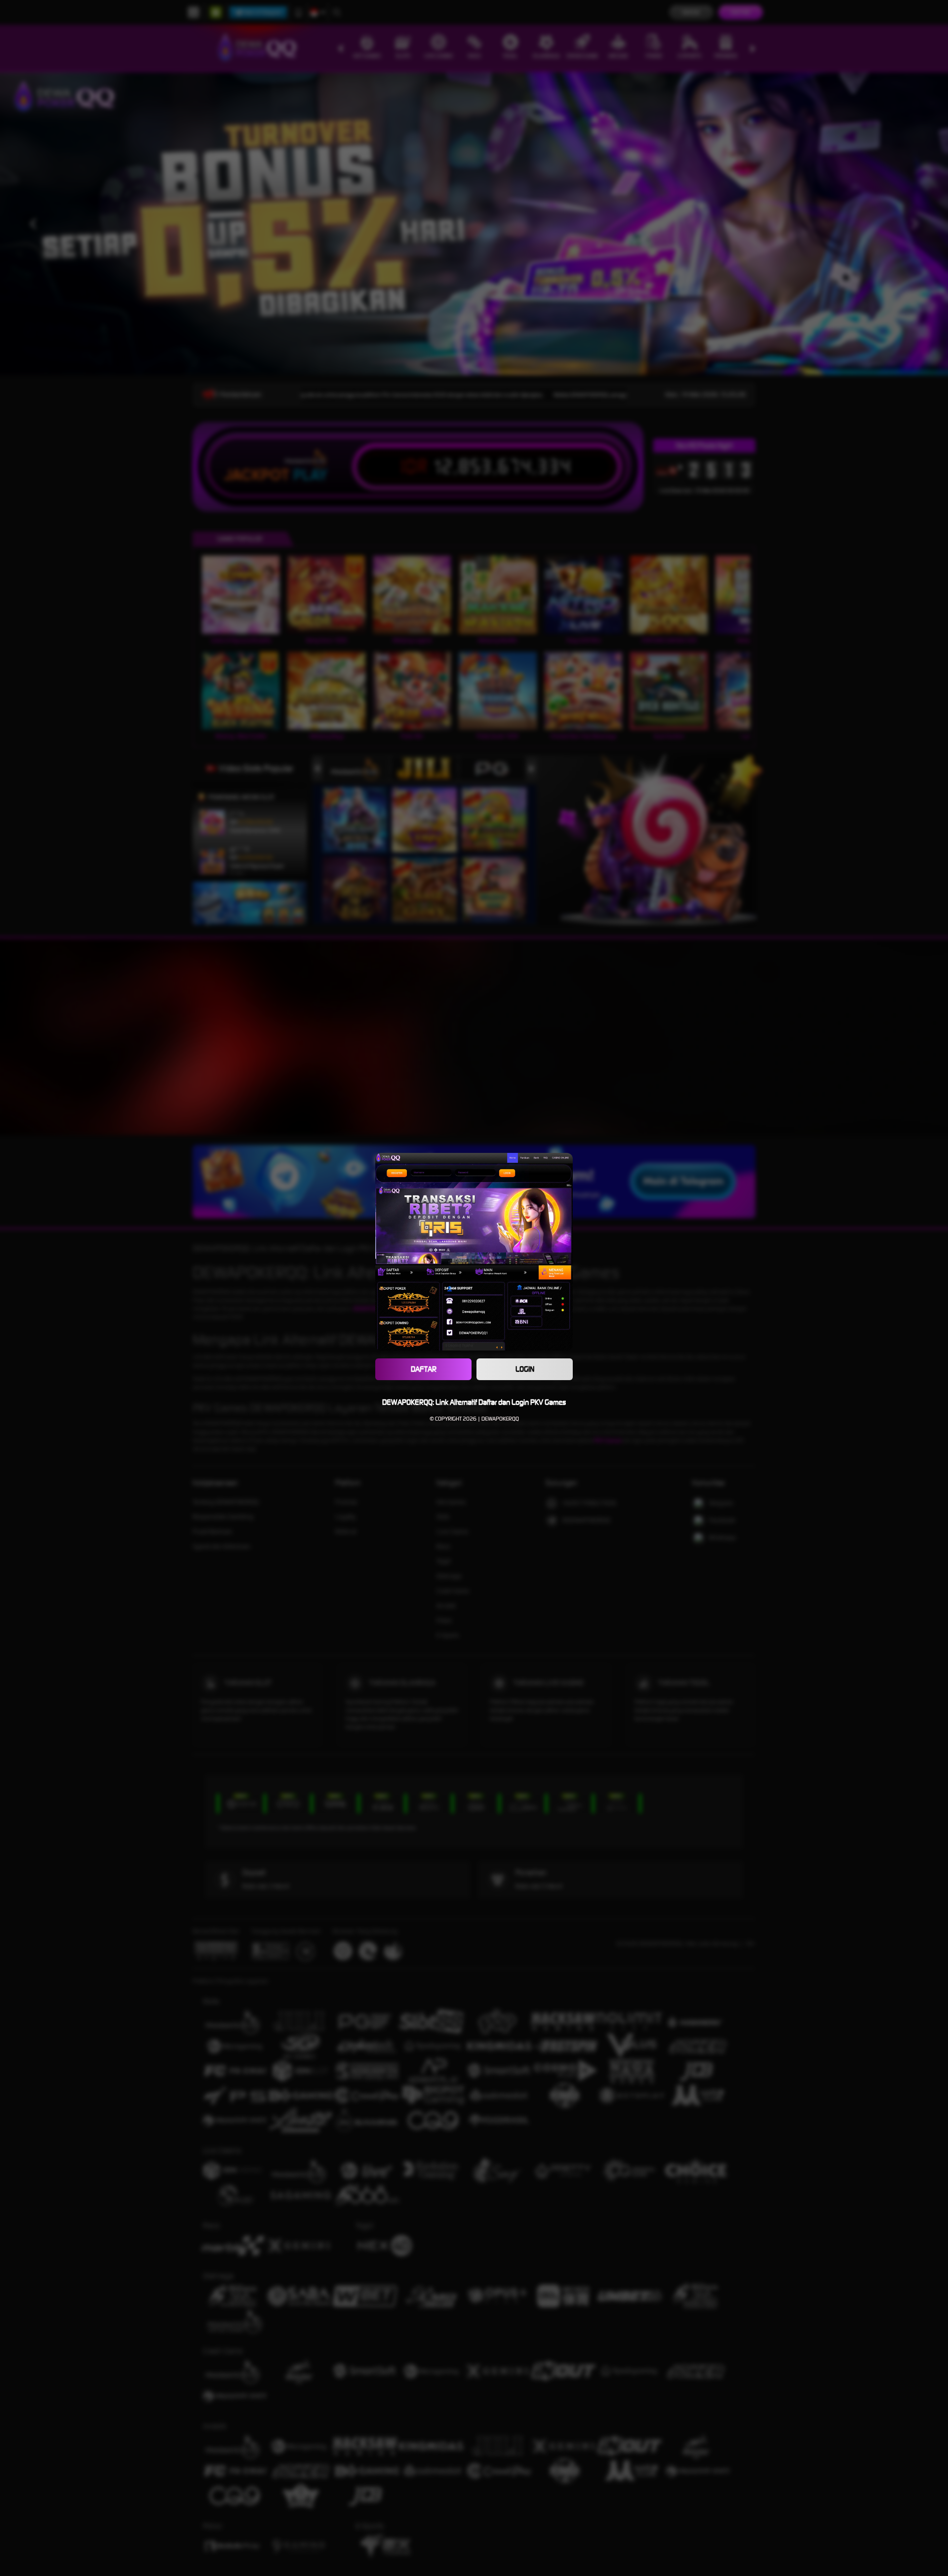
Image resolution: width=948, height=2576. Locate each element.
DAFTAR (424, 1369)
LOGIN (525, 1369)
